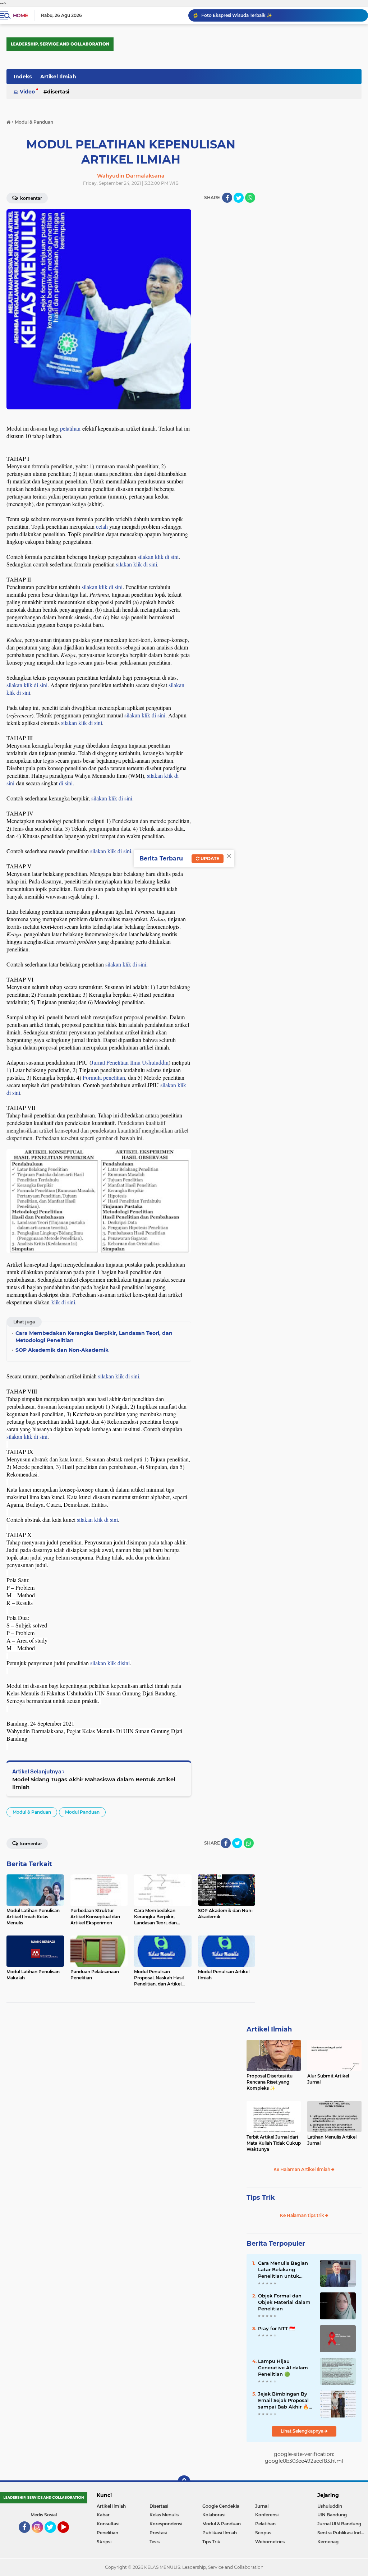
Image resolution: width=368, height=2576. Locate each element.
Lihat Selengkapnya (303, 2431)
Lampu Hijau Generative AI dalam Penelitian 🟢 (283, 2368)
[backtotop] (184, 2482)
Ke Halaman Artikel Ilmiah (302, 2169)
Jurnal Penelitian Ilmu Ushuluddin (130, 1062)
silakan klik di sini (158, 557)
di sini (66, 783)
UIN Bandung (332, 2515)
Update (209, 858)
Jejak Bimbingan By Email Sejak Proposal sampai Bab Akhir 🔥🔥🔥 (283, 2401)
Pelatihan (265, 2524)
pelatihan (70, 428)
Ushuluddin (330, 2506)
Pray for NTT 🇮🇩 (277, 2328)
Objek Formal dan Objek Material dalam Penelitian (284, 2302)
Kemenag (328, 2542)
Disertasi (58, 92)
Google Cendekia (221, 2506)
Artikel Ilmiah (58, 77)
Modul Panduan (82, 1812)
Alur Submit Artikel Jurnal (328, 2079)
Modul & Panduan (32, 1812)
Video (27, 92)
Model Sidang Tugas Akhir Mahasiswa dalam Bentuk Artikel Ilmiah (94, 1783)
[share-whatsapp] (250, 198)
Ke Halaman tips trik (303, 2215)
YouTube (68, 2536)
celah (102, 526)
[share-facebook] (227, 198)
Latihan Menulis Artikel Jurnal (332, 2140)
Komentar (31, 198)
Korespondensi (166, 2524)
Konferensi (267, 2515)
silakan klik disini (110, 1663)
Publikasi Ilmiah (220, 2533)
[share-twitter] (239, 198)
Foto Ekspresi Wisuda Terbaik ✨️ (237, 15)
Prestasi (158, 2533)
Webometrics (270, 2542)
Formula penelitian (104, 1077)
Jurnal (262, 2506)
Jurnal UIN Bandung (339, 2524)
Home (20, 15)
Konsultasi (108, 2524)
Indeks (23, 77)
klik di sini (63, 1302)
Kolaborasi (214, 2515)
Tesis (155, 2542)
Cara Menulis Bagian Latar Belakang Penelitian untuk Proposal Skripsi (283, 2270)
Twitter (54, 2536)
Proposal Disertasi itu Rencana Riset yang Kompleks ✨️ (270, 2082)
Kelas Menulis (164, 2515)
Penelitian (107, 2533)
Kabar (103, 2515)
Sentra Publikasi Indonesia (343, 2533)
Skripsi (104, 2542)
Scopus (263, 2533)
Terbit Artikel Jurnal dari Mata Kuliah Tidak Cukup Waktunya (274, 2143)
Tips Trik (261, 2198)
